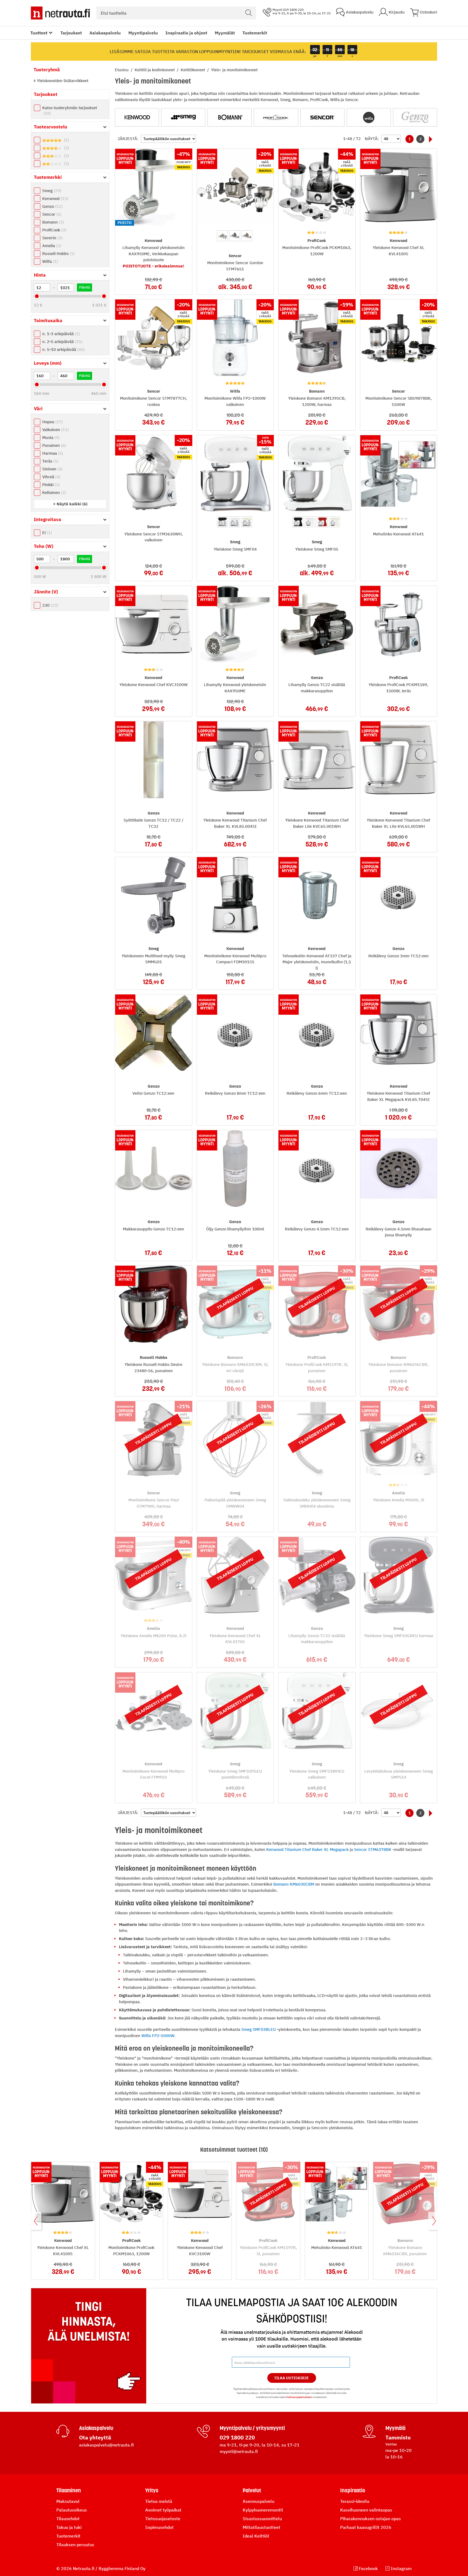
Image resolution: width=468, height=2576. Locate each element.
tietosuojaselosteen (299, 2397)
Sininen (52, 469)
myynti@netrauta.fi (239, 2451)
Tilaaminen (69, 2490)
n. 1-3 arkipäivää (60, 334)
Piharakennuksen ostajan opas (370, 2519)
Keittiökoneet (193, 70)
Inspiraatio (353, 2490)
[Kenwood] (137, 117)
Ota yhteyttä (95, 2437)
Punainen (53, 445)
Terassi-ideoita (355, 2501)
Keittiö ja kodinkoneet (155, 70)
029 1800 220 (237, 2437)
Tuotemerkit (255, 33)
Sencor (51, 214)
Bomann (52, 222)
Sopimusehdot (159, 2527)
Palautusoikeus (72, 2510)
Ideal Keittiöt (256, 2536)
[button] (70, 504)
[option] (222, 236)
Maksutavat (68, 2501)
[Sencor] (322, 117)
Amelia (51, 246)
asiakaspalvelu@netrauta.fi (106, 2445)
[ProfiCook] (276, 117)
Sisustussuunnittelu (262, 2519)
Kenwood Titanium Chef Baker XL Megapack (307, 1849)
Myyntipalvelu (143, 33)
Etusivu (122, 70)
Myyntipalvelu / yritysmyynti (252, 2428)
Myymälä (395, 2428)
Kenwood (55, 198)
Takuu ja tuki (69, 2527)
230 (50, 605)
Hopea (52, 422)
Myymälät (225, 33)
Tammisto (398, 2437)
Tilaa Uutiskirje (292, 2378)
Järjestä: (128, 139)
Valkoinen (55, 430)
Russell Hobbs (58, 253)
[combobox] (176, 13)
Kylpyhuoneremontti (263, 2510)
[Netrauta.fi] (60, 13)
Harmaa (52, 453)
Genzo (52, 206)
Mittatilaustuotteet (261, 2527)
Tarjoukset (71, 33)
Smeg (51, 191)
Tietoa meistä (159, 2501)
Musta (50, 437)
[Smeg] (183, 117)
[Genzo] (415, 117)
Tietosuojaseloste (163, 2519)
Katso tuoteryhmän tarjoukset (70, 110)
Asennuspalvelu (259, 2501)
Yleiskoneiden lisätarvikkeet (62, 81)
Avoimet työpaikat (163, 2510)
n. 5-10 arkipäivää (63, 349)
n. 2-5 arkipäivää (62, 342)
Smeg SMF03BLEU (259, 2029)
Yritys (152, 2490)
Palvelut (252, 2490)
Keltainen (53, 492)
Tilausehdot (68, 2519)
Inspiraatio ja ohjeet (186, 33)
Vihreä (51, 477)
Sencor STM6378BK (373, 1849)
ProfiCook (54, 230)
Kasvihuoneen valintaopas (366, 2510)
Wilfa (49, 261)
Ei (46, 533)
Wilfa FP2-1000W (158, 2036)
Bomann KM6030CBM (294, 1884)
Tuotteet (39, 33)
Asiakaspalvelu (105, 33)
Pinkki (50, 485)
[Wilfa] (369, 117)
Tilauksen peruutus (75, 2545)
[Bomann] (230, 117)
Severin (52, 238)
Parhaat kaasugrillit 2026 (366, 2527)
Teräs (50, 461)
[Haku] (249, 13)
